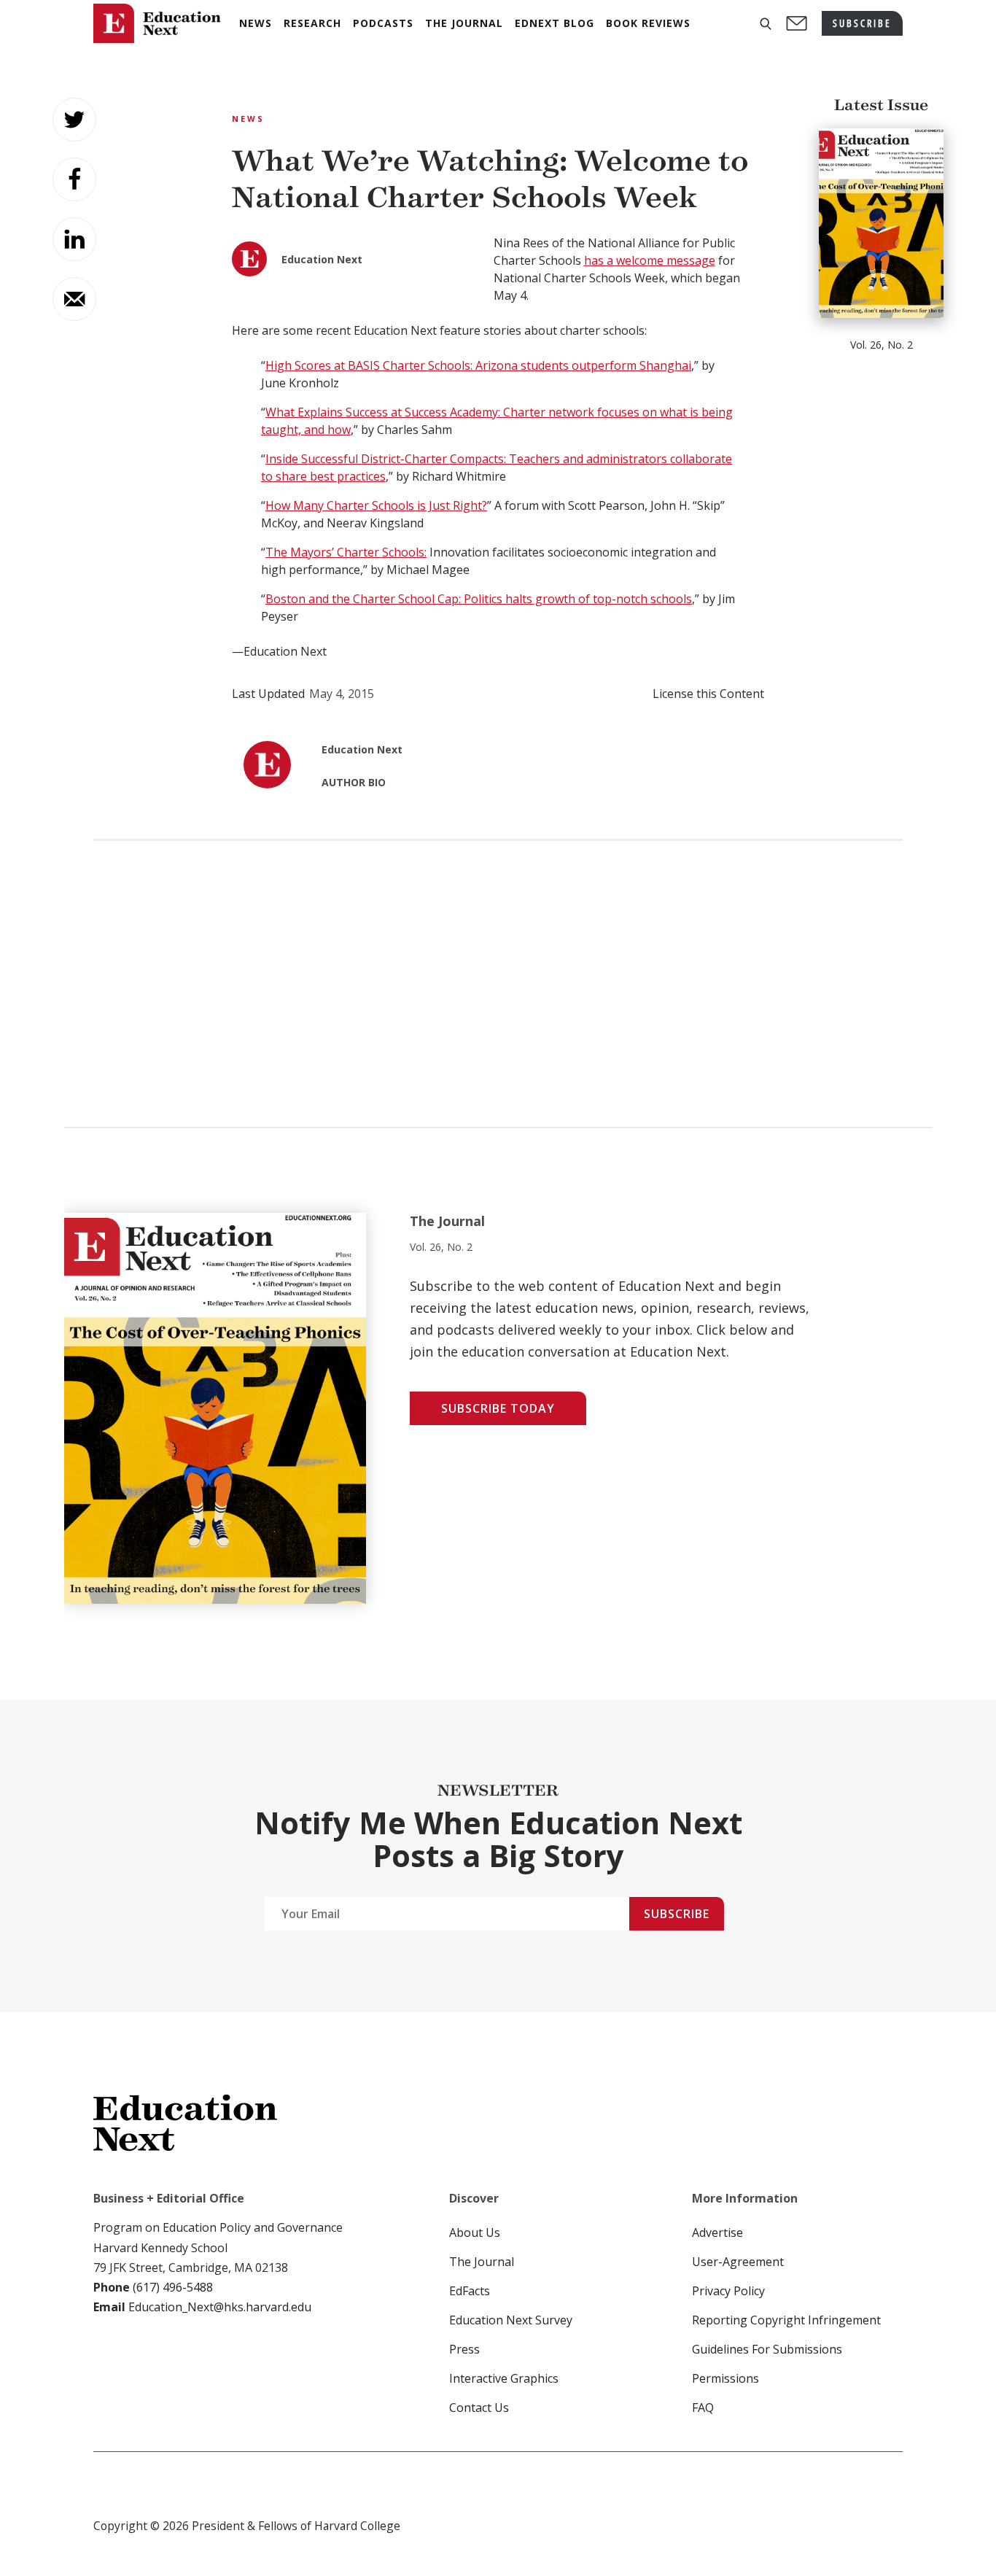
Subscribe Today (498, 1408)
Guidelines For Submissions (767, 2349)
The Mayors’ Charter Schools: (346, 552)
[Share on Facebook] (74, 179)
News (248, 119)
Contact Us (479, 2408)
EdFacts (470, 2291)
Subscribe (677, 1914)
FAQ (703, 2408)
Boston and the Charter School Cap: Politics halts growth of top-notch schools (479, 599)
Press (464, 2349)
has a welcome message (650, 260)
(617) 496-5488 (173, 2287)
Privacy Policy (728, 2291)
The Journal (482, 2262)
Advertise (717, 2232)
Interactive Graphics (504, 2378)
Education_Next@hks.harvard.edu (218, 2307)
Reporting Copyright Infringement (786, 2320)
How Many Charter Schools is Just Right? (376, 505)
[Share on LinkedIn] (74, 239)
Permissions (725, 2378)
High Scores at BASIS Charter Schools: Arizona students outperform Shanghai (478, 365)
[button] (766, 24)
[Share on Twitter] (74, 120)
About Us (475, 2232)
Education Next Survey (511, 2320)
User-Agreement (738, 2262)
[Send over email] (74, 299)
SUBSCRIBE (862, 23)
